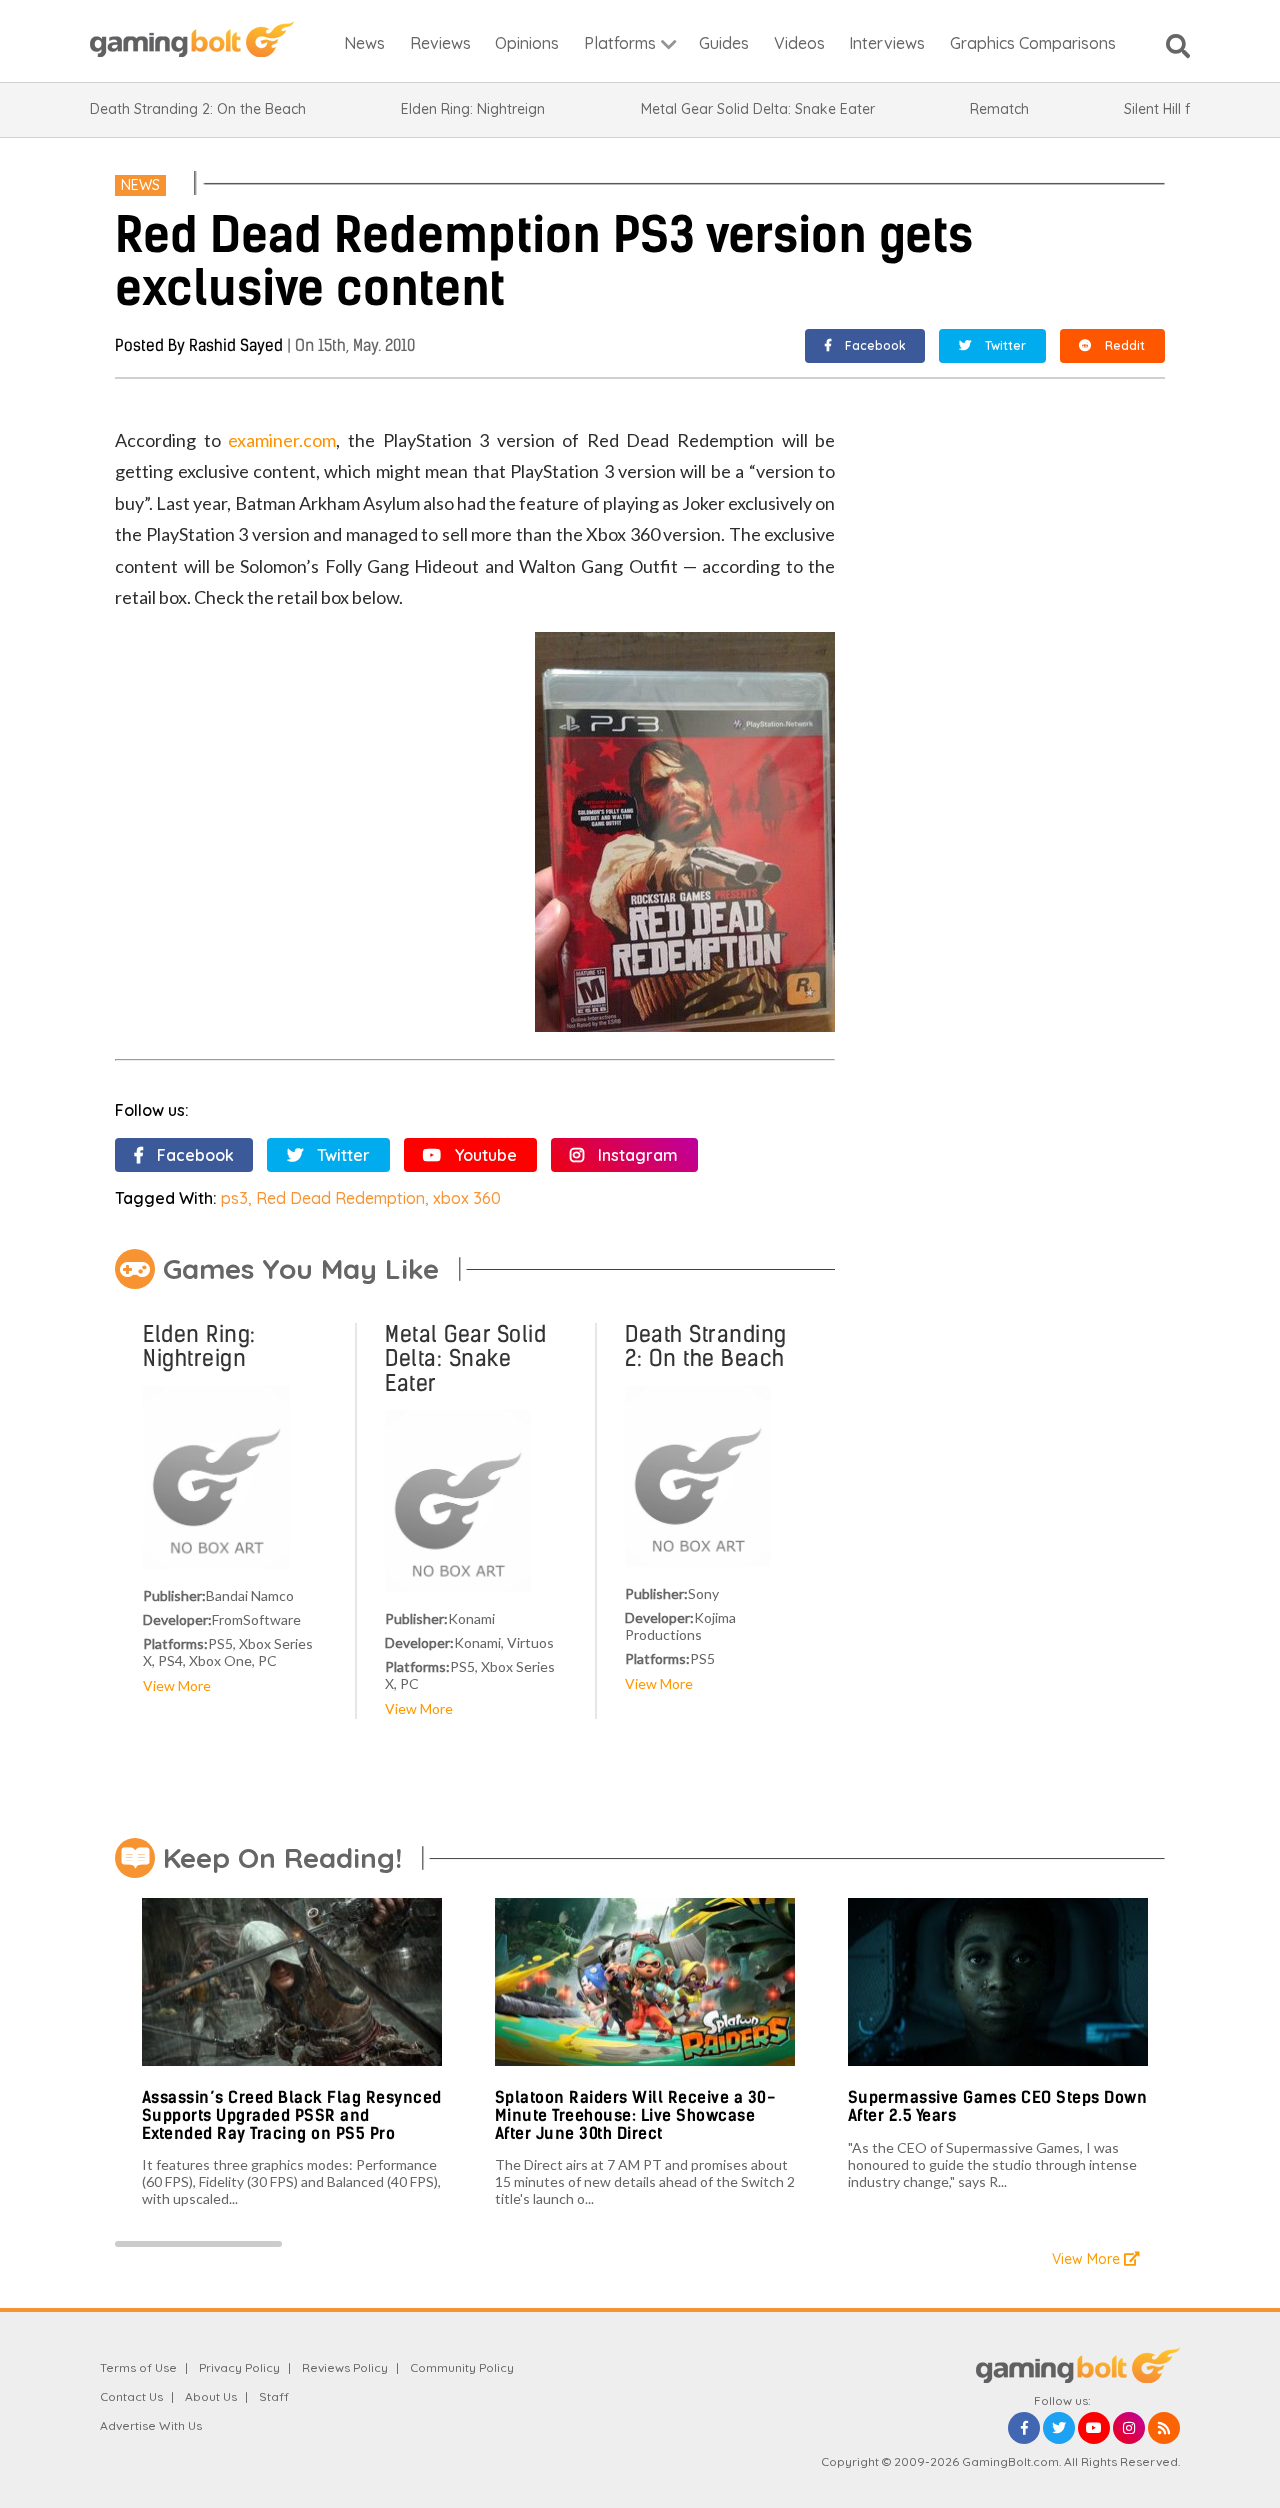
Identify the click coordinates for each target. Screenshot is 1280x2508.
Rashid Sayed (236, 345)
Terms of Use (138, 2367)
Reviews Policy (345, 2367)
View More (177, 1685)
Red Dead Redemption (340, 1198)
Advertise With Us (151, 2425)
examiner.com (282, 440)
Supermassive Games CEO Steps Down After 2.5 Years (998, 2106)
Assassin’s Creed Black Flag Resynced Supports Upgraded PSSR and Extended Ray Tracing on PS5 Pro (292, 2115)
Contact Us (131, 2396)
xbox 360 (467, 1198)
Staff (274, 2396)
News (140, 185)
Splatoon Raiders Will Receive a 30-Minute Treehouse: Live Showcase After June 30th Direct (635, 2115)
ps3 (234, 1198)
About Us (211, 2396)
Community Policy (462, 2367)
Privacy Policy (239, 2367)
